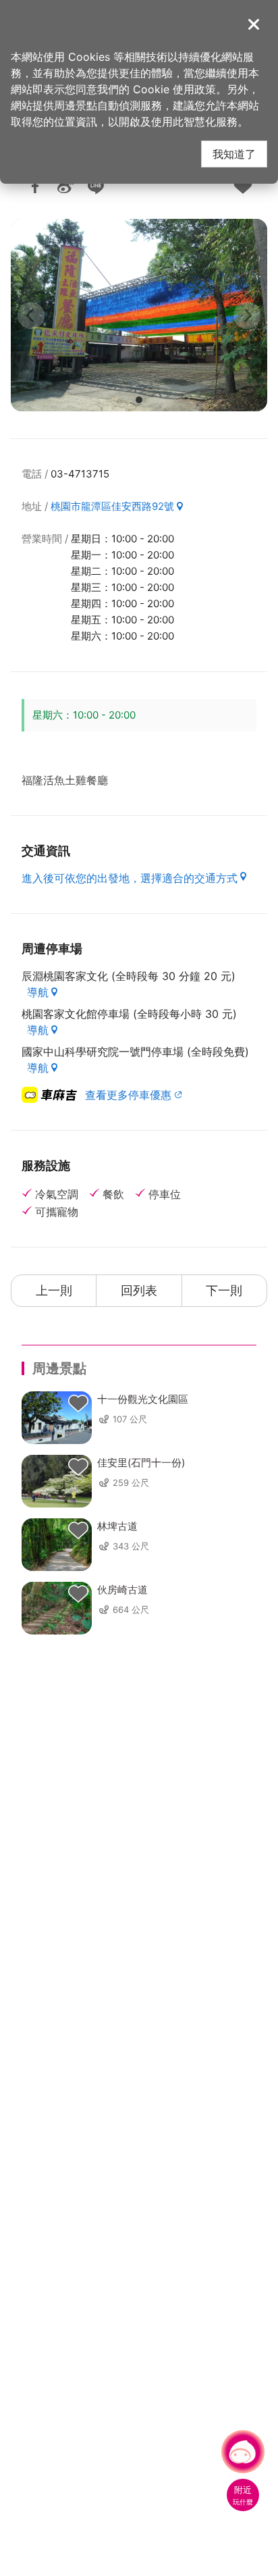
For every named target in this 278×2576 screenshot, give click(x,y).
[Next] (247, 315)
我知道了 (234, 154)
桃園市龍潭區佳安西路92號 (112, 506)
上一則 (54, 1290)
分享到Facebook (35, 186)
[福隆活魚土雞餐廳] (139, 315)
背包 (78, 1403)
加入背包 (243, 186)
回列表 (139, 1290)
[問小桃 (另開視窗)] (243, 2452)
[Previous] (31, 315)
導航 (38, 992)
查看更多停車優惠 (128, 1095)
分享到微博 (65, 186)
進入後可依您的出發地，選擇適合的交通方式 (130, 878)
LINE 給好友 (96, 186)
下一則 (224, 1290)
